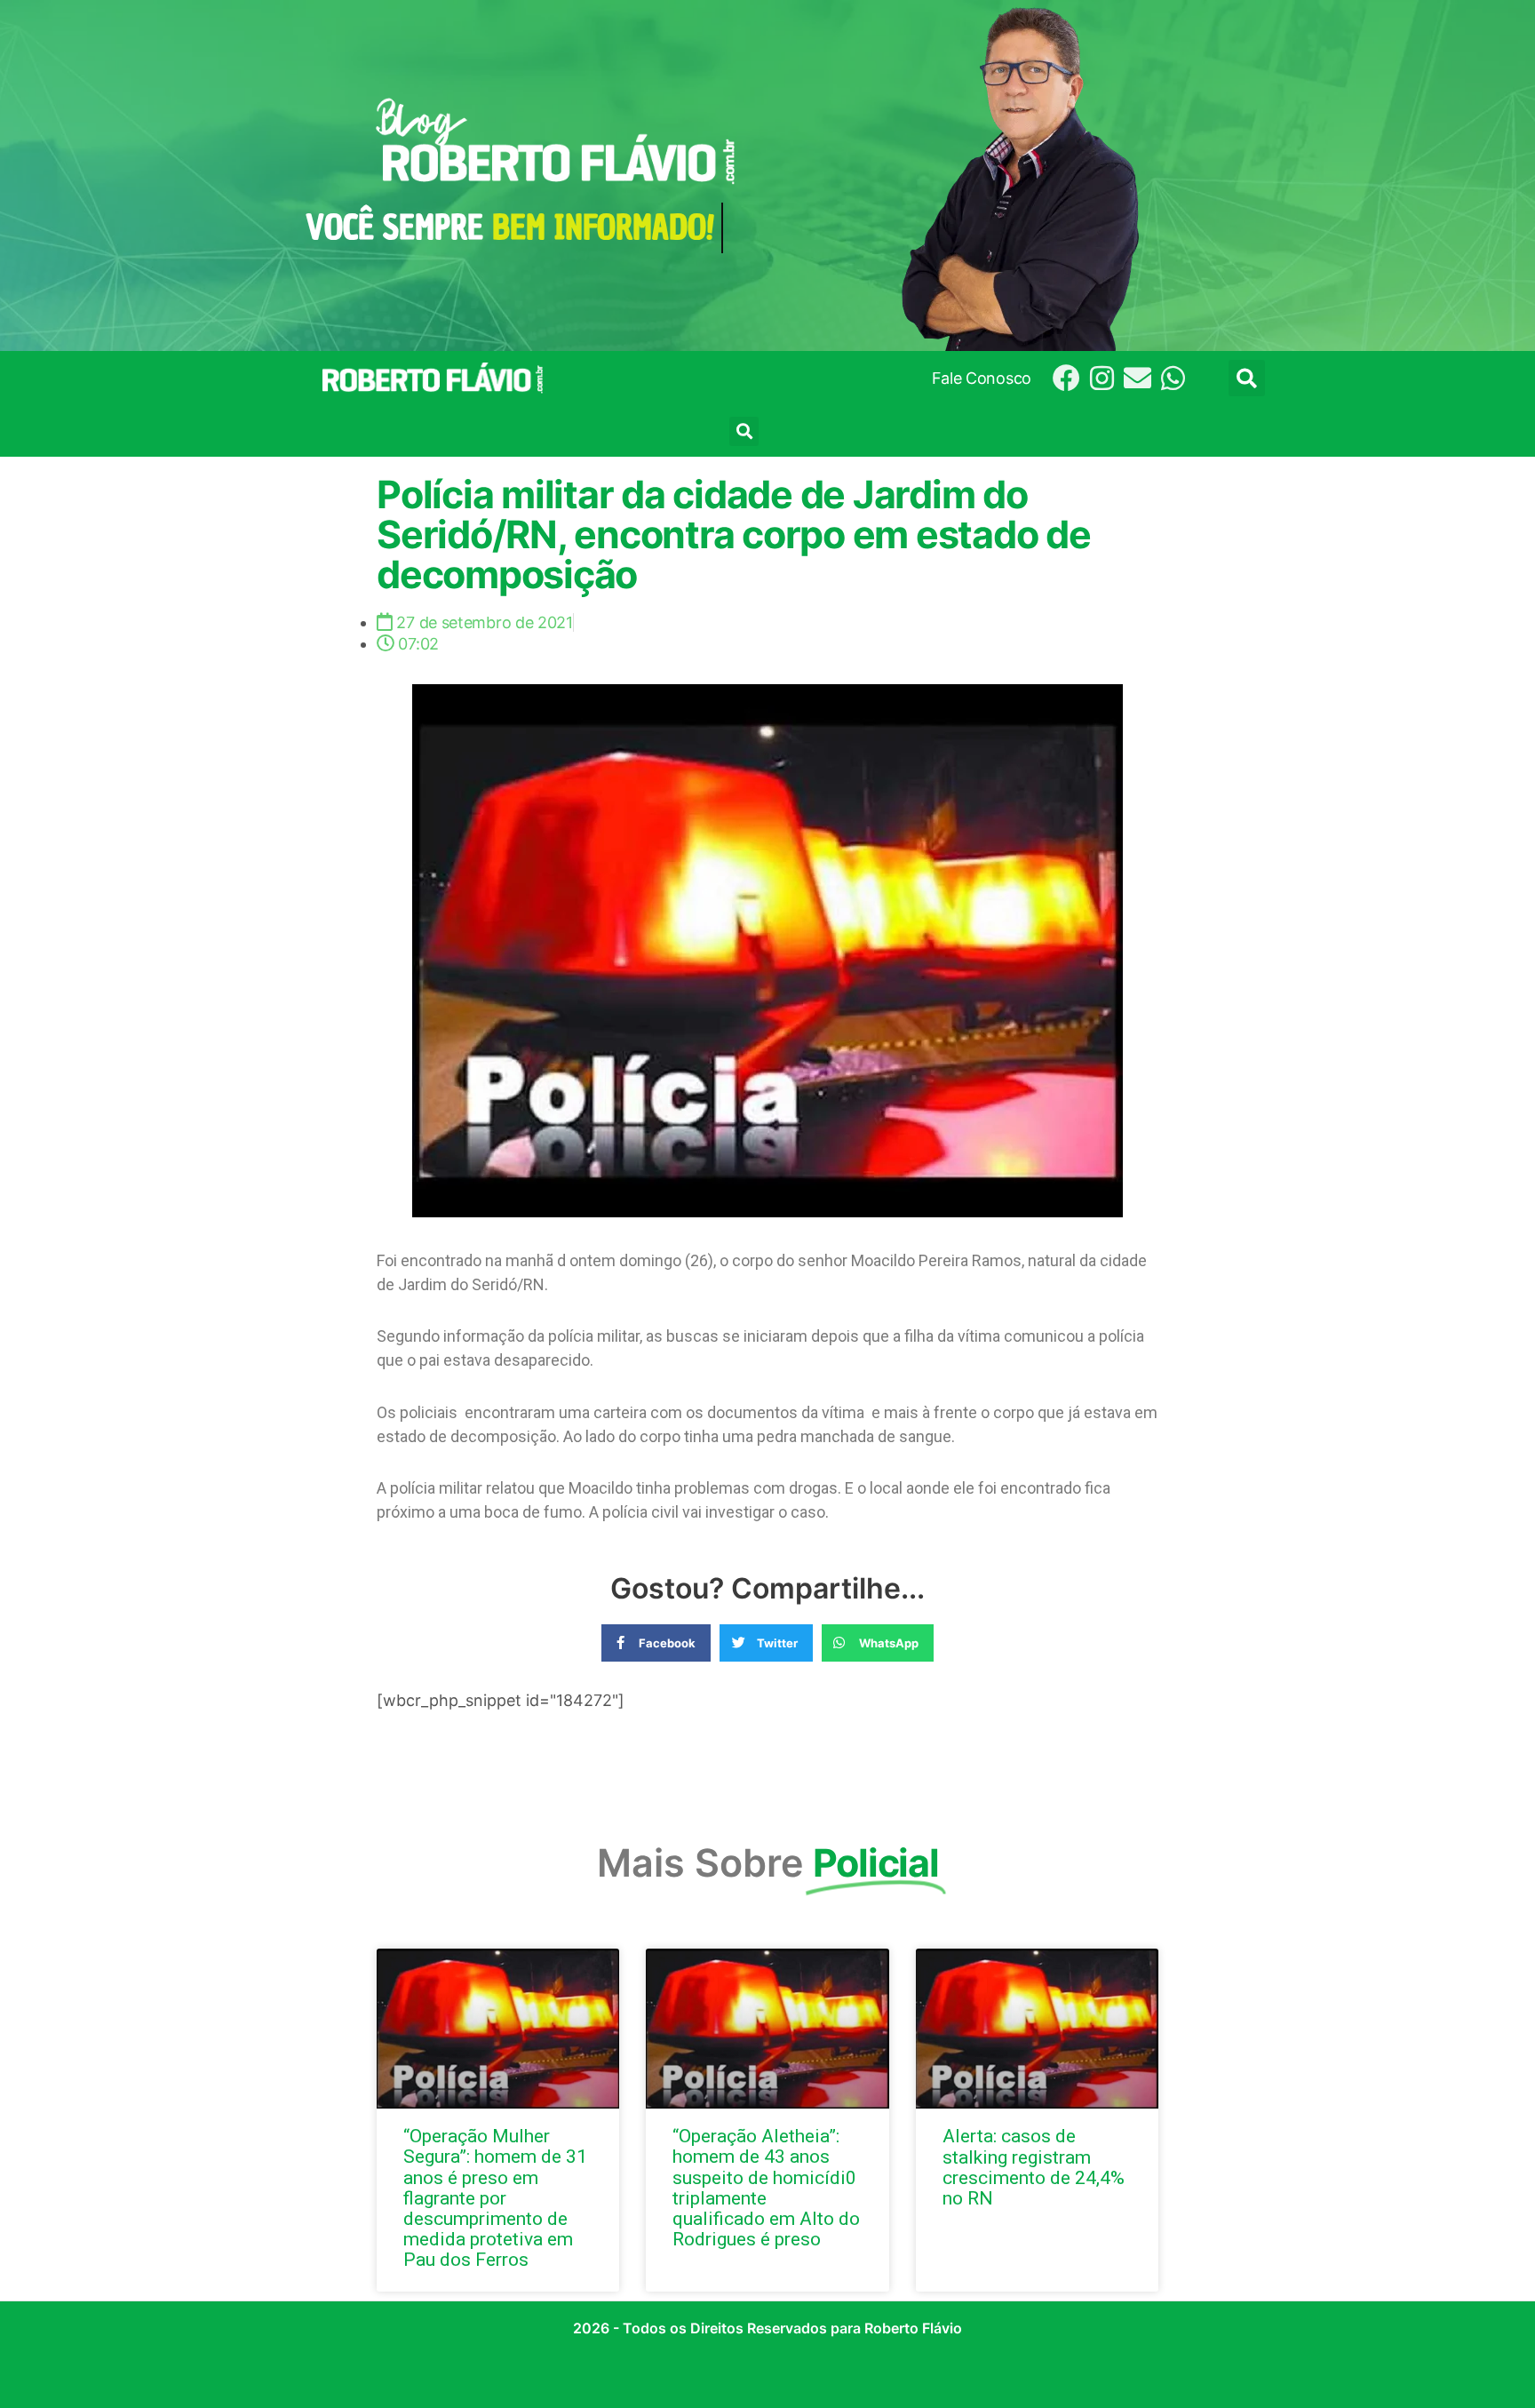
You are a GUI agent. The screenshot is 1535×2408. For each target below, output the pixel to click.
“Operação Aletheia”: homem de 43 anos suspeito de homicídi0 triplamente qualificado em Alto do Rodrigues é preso (766, 2187)
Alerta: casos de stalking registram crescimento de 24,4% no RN (1034, 2167)
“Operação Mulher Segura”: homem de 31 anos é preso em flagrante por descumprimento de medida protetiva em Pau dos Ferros (495, 2198)
